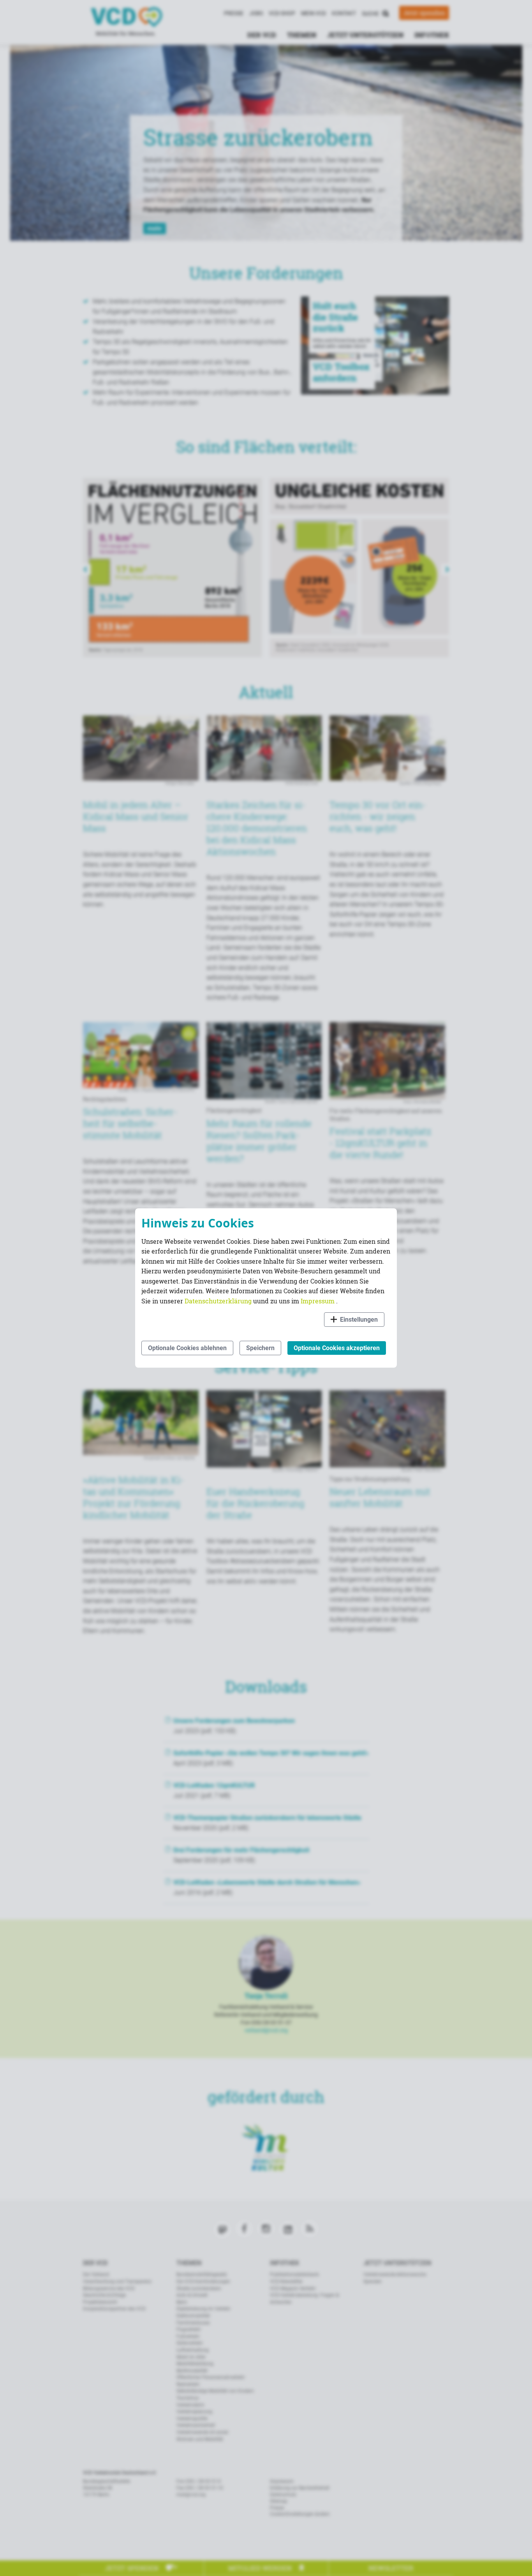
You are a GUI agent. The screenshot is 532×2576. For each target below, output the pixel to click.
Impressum (318, 1301)
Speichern (260, 1348)
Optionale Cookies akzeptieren (337, 1348)
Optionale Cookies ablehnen (187, 1348)
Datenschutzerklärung (219, 1301)
